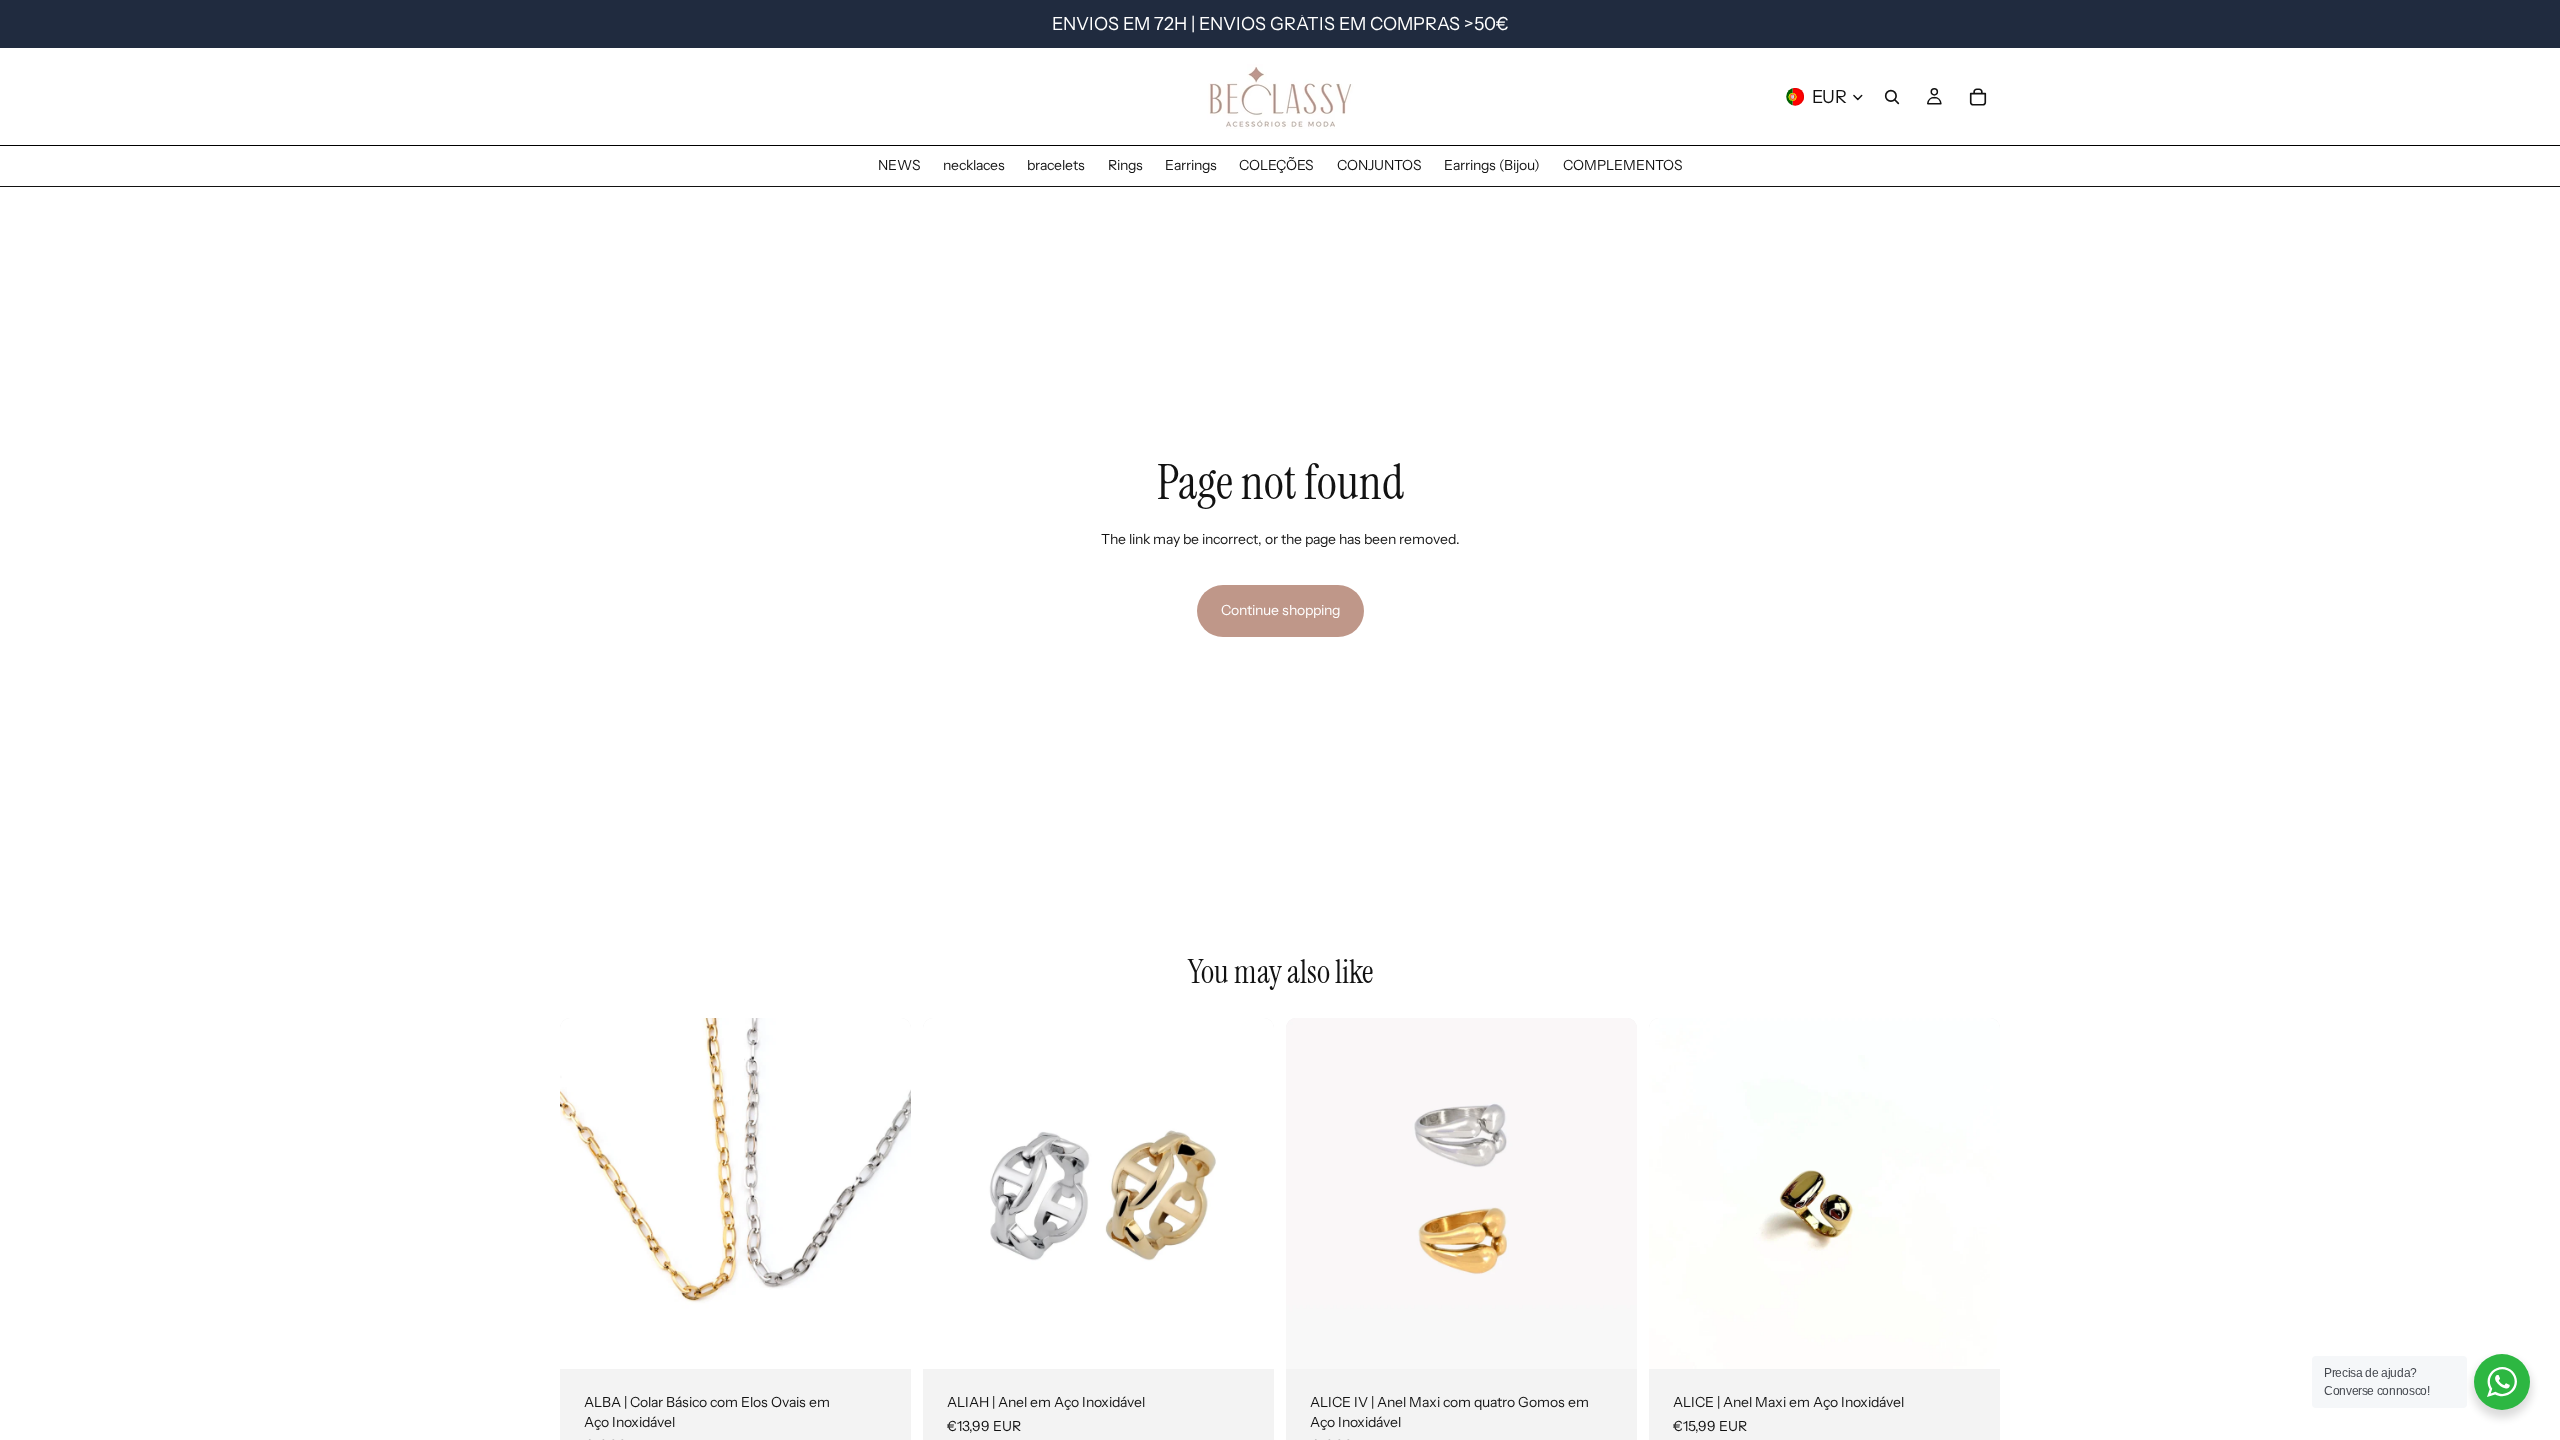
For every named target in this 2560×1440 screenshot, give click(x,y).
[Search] (1892, 97)
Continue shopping (1280, 610)
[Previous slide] (590, 1193)
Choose (897, 1337)
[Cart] (1978, 97)
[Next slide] (881, 1193)
